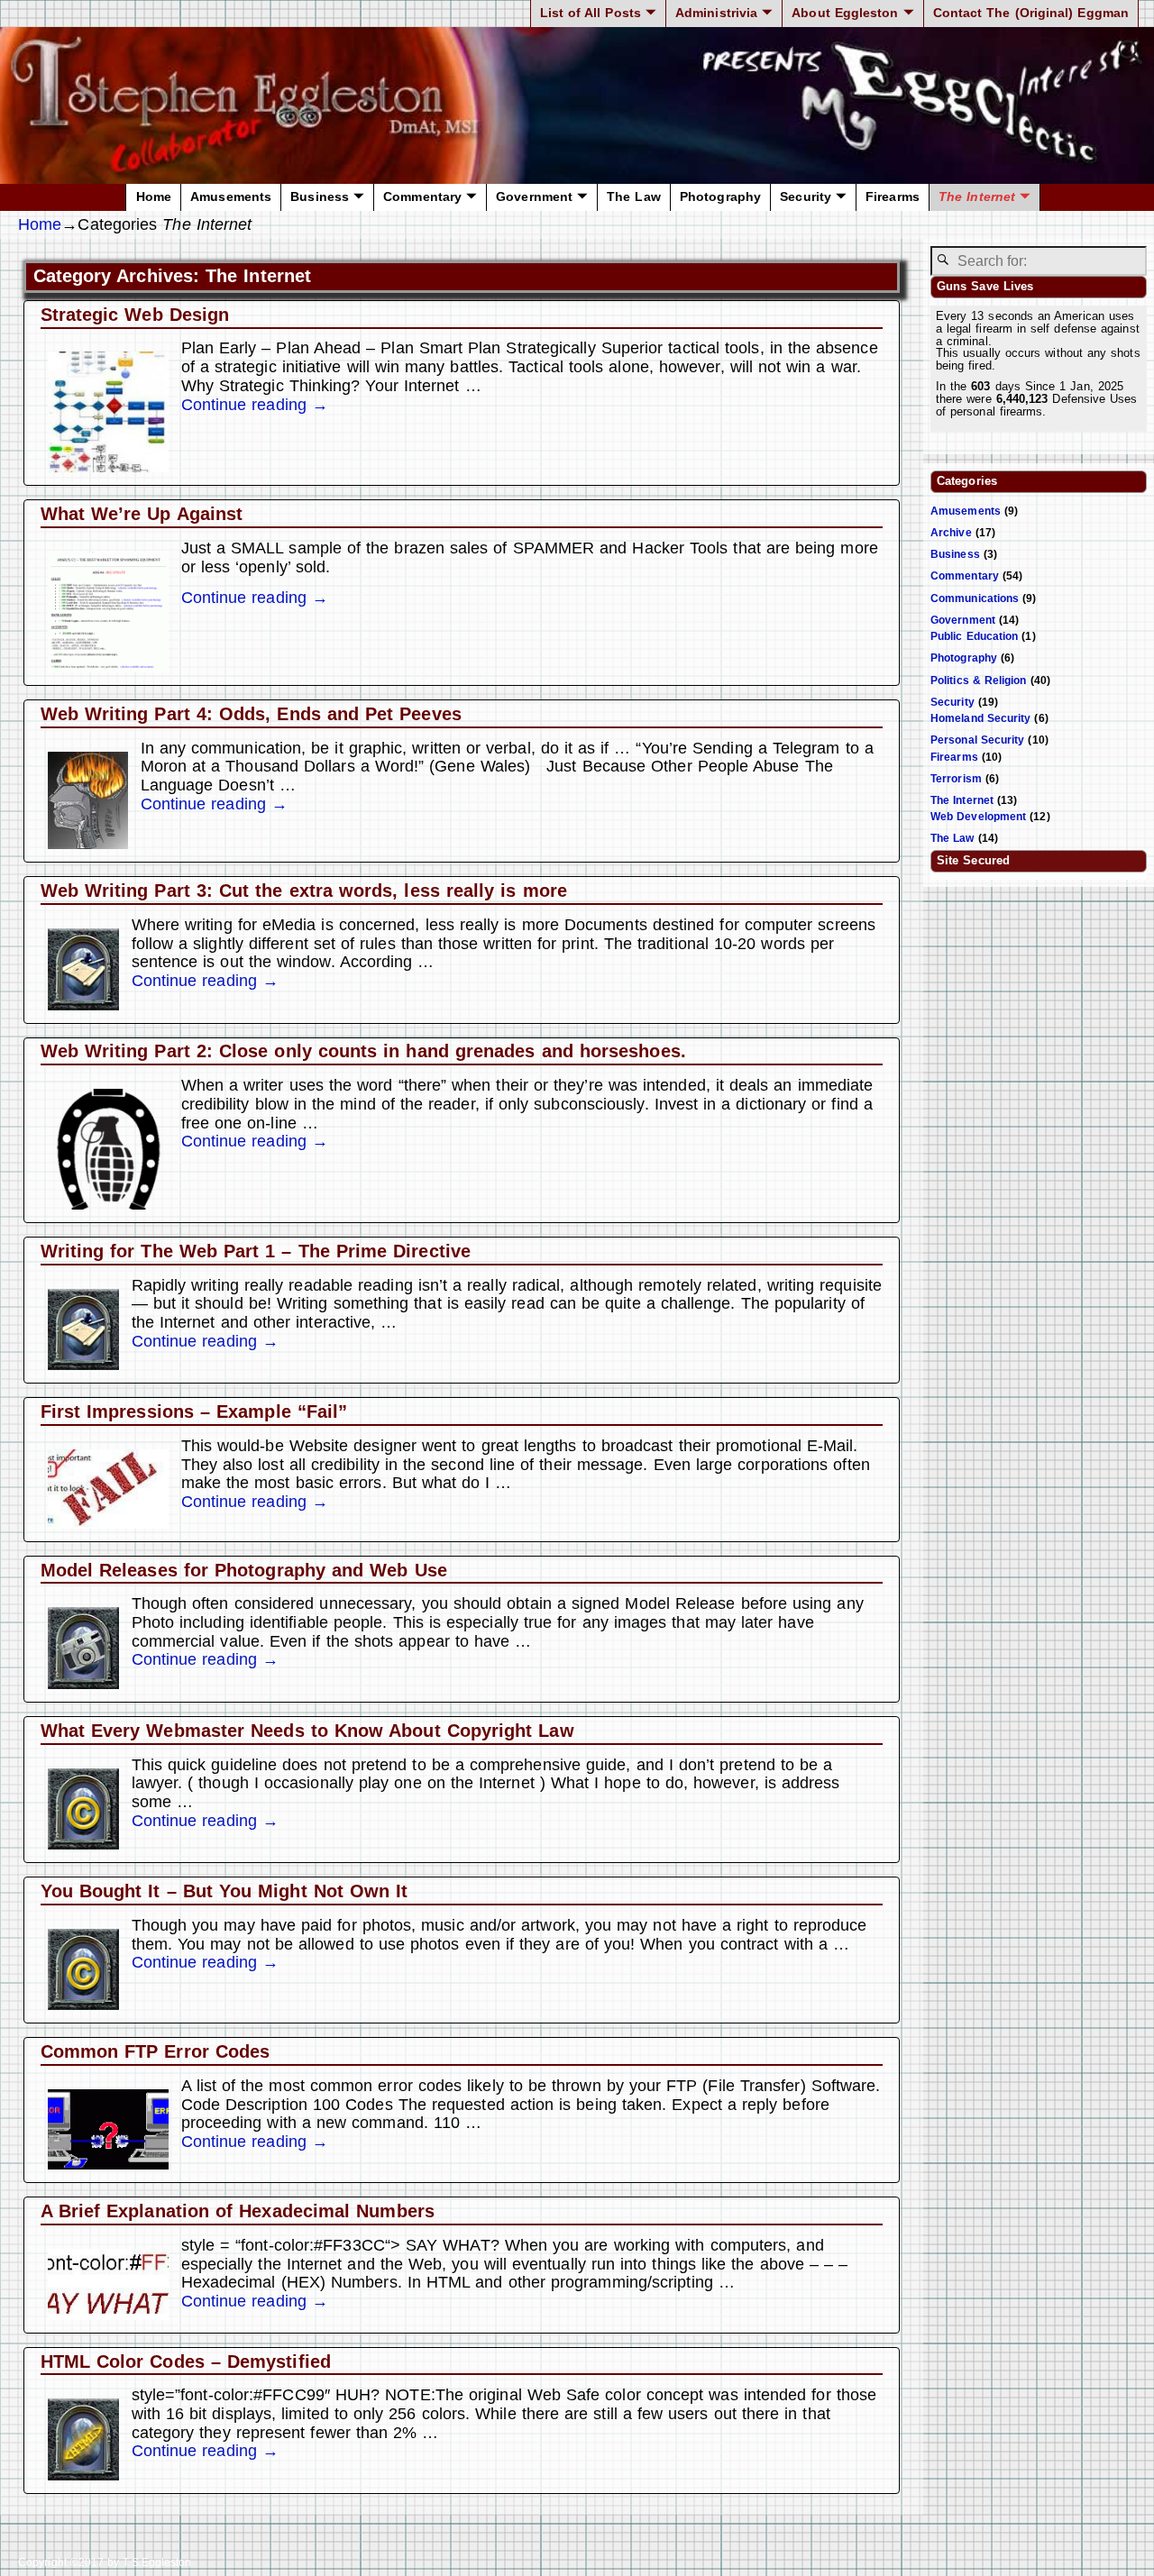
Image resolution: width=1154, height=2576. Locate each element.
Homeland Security (980, 718)
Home (154, 197)
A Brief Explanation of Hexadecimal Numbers (238, 2211)
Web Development (978, 817)
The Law (634, 197)
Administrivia (716, 13)
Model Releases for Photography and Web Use (244, 1570)
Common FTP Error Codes (156, 2051)
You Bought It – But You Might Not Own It (224, 1891)
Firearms (893, 197)
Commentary (422, 197)
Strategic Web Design (135, 315)
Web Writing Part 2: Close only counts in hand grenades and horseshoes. (363, 1051)
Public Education (974, 636)
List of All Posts (591, 13)
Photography (720, 197)
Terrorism (956, 779)
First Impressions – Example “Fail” (194, 1411)
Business (320, 197)
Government (534, 197)
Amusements (231, 197)
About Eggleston (845, 13)
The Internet (977, 197)
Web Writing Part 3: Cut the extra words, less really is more (304, 891)
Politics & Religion (979, 681)
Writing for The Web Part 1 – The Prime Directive (256, 1251)
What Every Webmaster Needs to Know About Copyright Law (307, 1731)
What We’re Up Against (142, 514)
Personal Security (977, 740)
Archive (951, 533)
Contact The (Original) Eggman (1031, 13)
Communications (975, 598)
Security (806, 197)
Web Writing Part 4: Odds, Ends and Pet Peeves (251, 714)
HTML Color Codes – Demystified (186, 2361)
